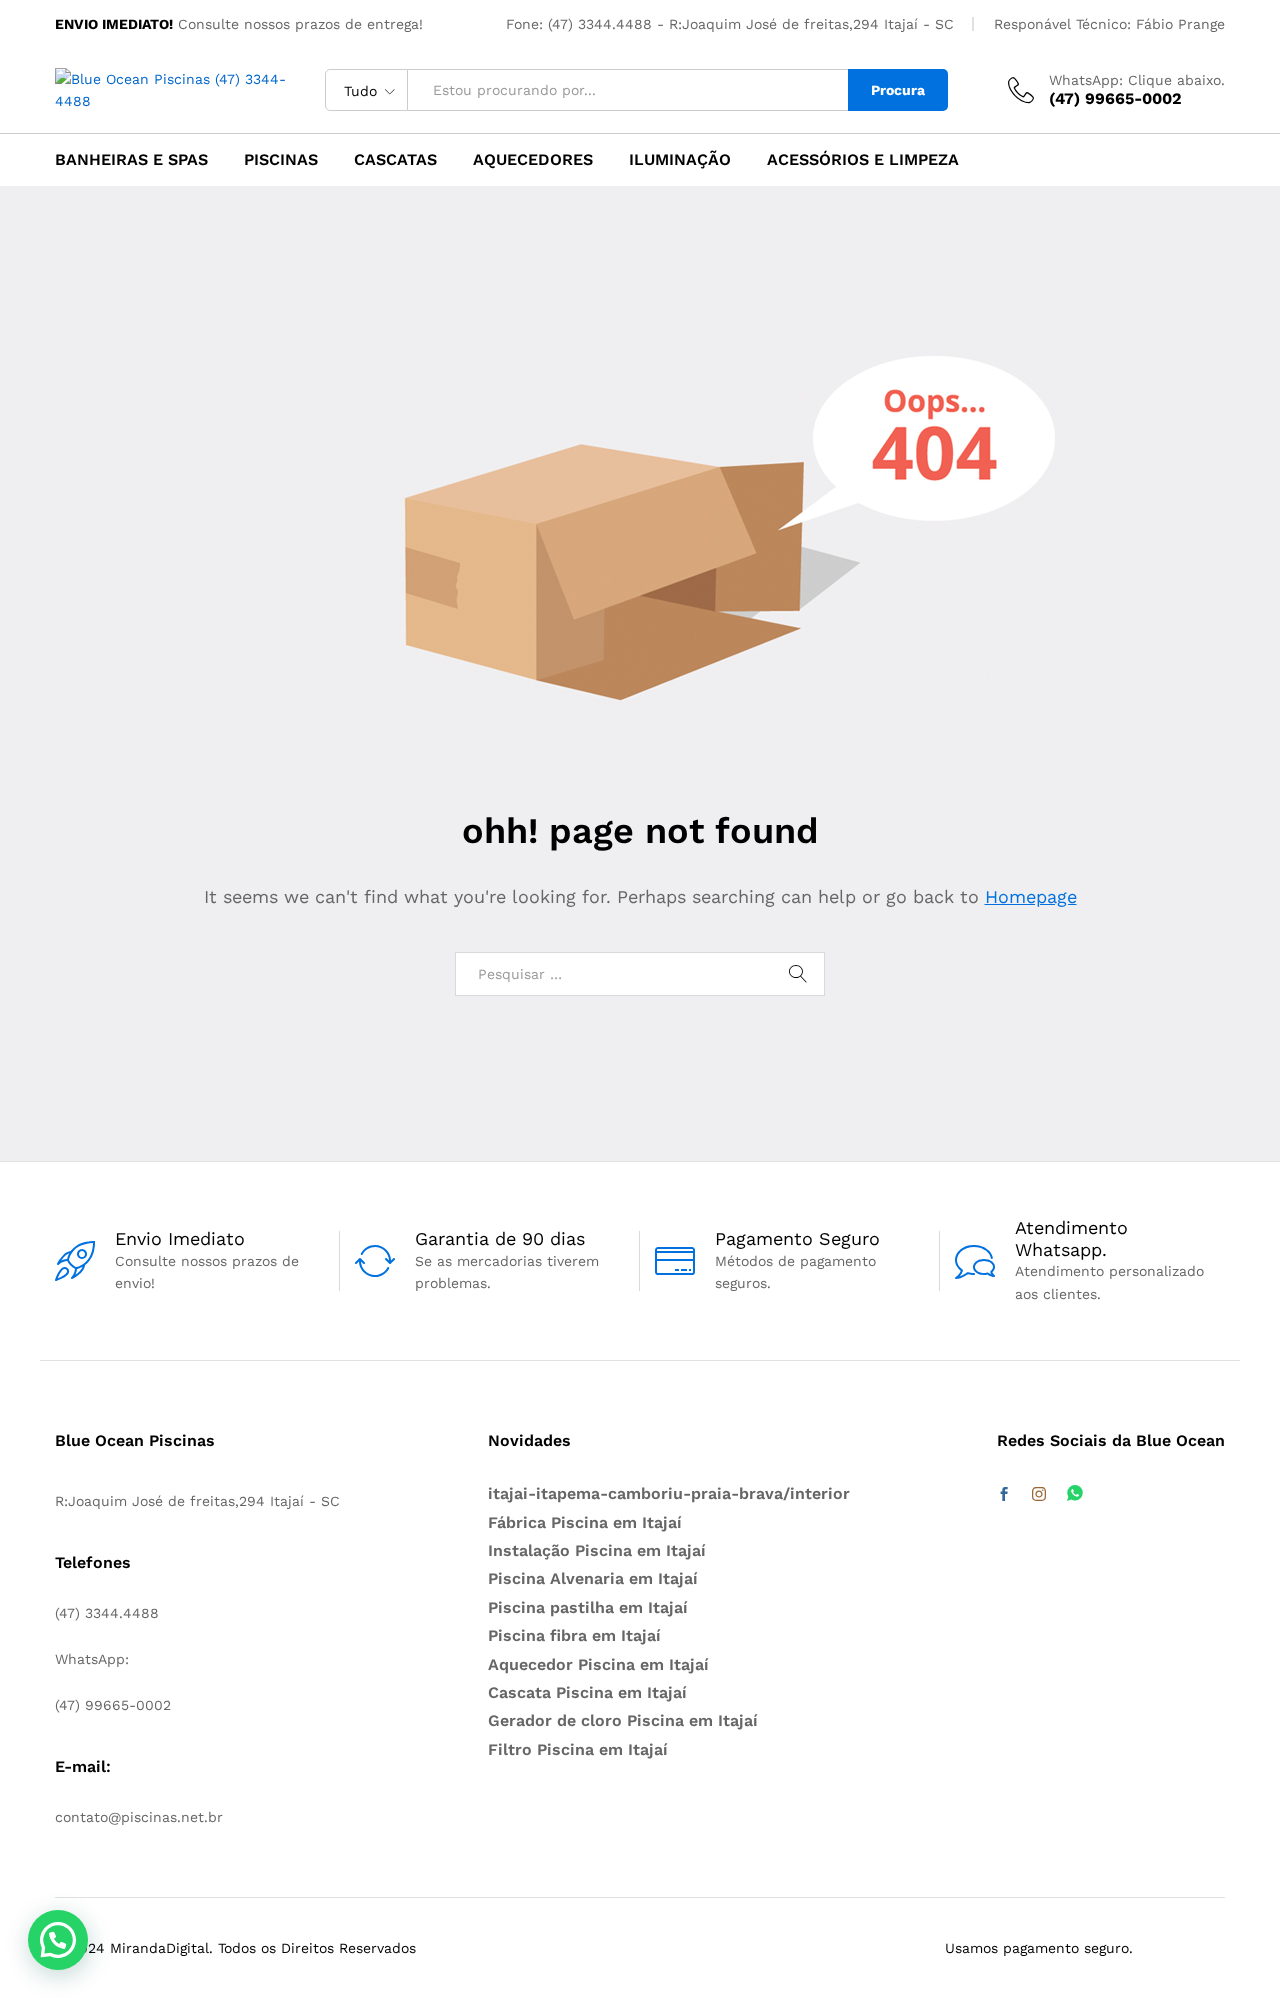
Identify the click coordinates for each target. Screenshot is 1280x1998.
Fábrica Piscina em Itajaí (585, 1522)
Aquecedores (533, 160)
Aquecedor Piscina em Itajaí (598, 1664)
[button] (58, 1940)
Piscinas (281, 160)
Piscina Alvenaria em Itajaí (593, 1578)
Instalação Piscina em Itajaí (597, 1550)
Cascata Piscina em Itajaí (587, 1692)
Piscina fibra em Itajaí (574, 1635)
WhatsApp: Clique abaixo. (1137, 80)
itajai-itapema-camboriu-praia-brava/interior (669, 1493)
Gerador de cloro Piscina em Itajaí (623, 1720)
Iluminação (680, 160)
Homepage (1031, 896)
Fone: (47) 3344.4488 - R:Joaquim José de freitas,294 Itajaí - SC (730, 24)
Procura (898, 90)
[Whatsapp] (1075, 1494)
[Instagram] (1039, 1495)
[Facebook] (1004, 1495)
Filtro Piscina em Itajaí (578, 1749)
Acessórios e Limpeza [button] (863, 160)
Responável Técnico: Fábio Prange (1109, 24)
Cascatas (395, 160)
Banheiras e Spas (131, 160)
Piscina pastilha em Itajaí (588, 1607)
